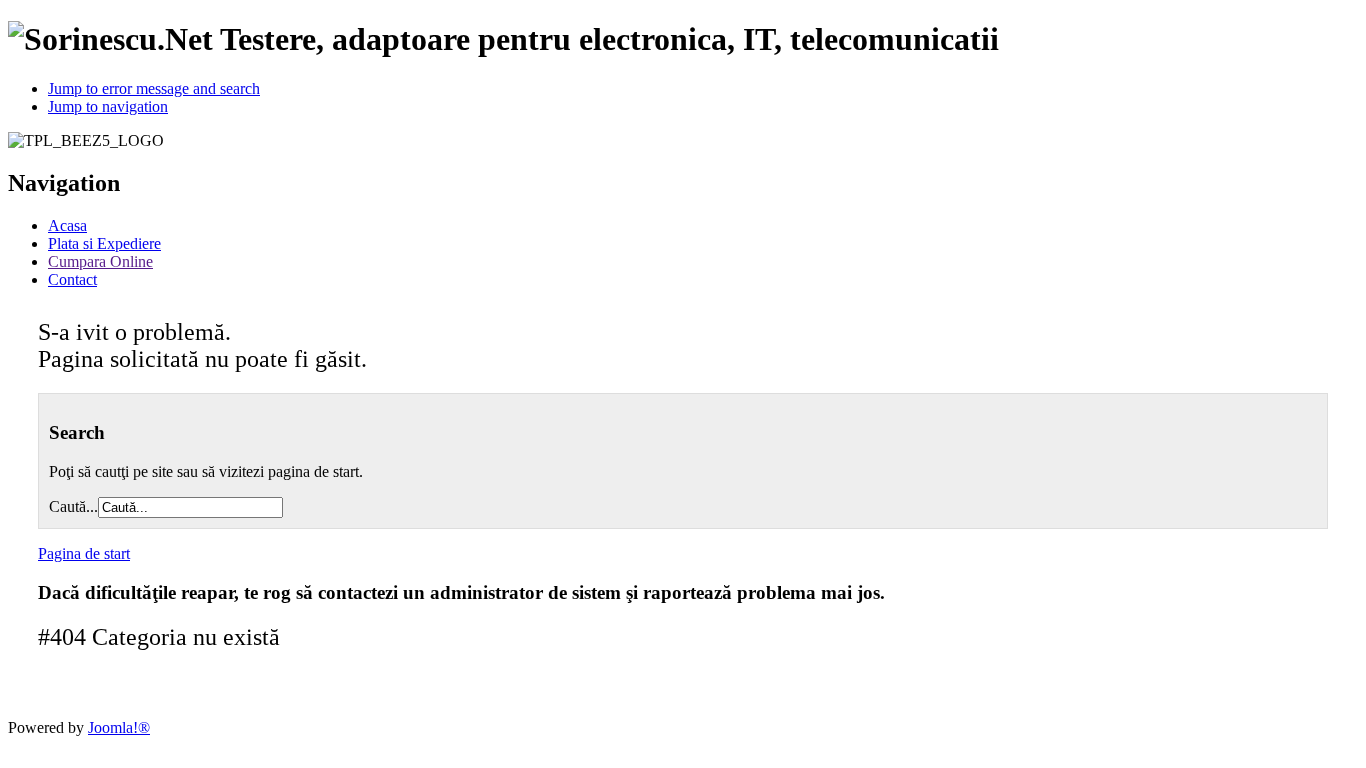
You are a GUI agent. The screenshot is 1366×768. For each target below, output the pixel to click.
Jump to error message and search (154, 88)
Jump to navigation (108, 106)
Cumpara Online (100, 261)
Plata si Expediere (104, 243)
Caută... (73, 506)
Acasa (67, 225)
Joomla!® (119, 727)
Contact (72, 279)
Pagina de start (84, 553)
